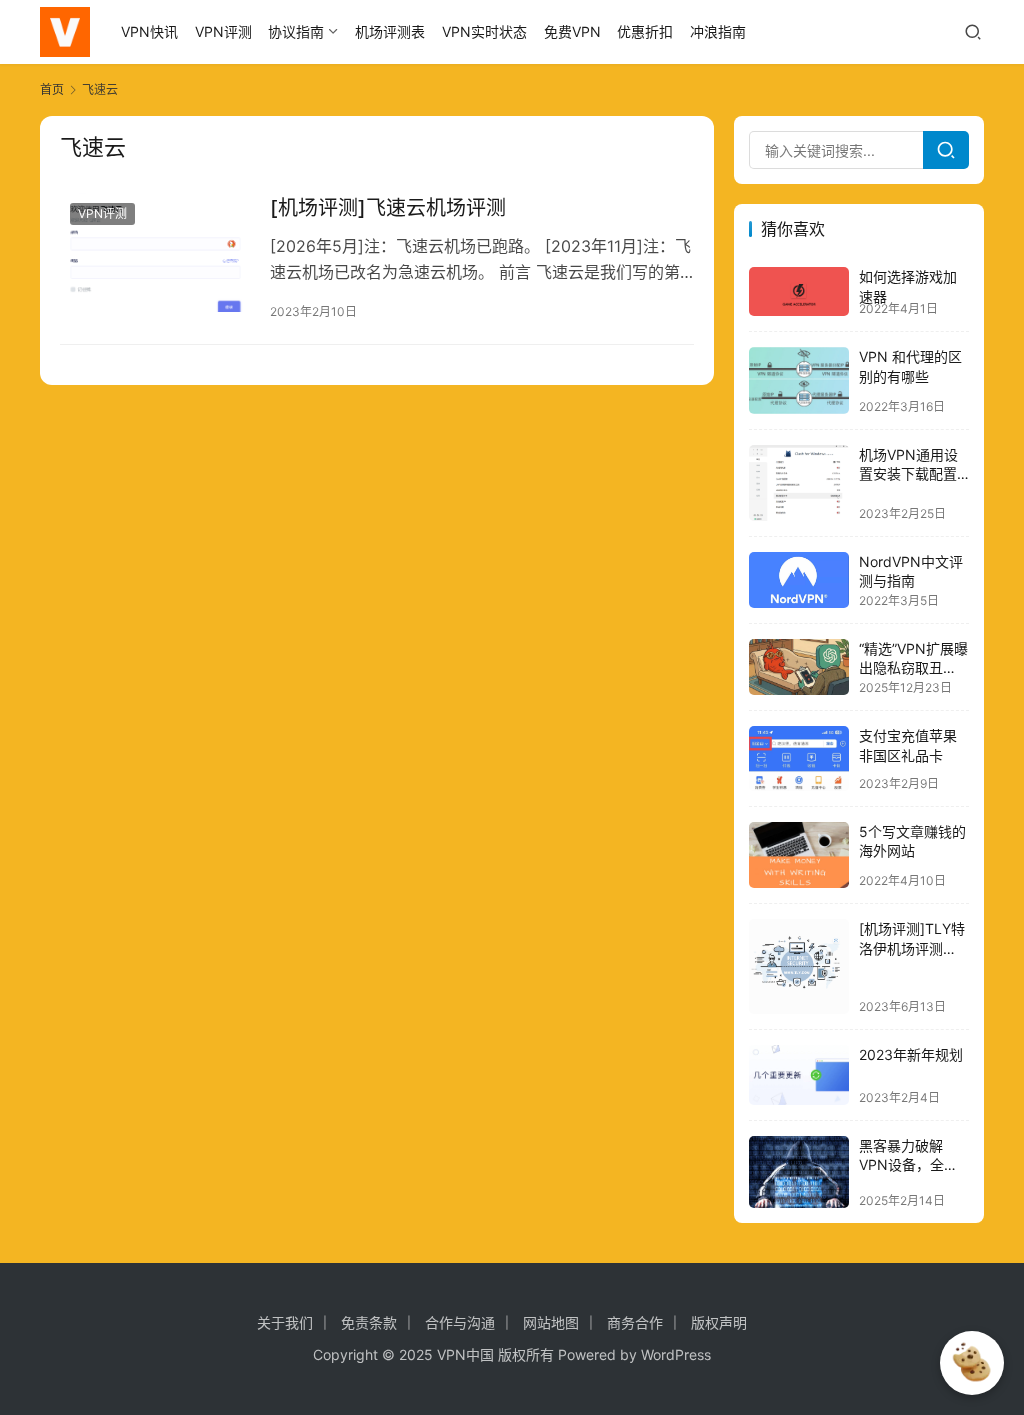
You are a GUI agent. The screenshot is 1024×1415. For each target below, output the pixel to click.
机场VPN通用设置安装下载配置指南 (908, 474)
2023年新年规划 (911, 1054)
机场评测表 (390, 31)
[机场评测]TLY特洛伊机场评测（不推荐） (912, 948)
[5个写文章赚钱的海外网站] (799, 855)
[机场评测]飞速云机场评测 (388, 208)
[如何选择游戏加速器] (799, 291)
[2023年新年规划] (799, 1075)
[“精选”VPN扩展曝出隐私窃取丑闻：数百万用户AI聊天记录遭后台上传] (799, 667)
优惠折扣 (645, 31)
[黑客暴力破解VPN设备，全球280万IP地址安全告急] (799, 1172)
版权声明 (719, 1322)
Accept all (930, 1304)
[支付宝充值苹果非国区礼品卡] (799, 758)
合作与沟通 (460, 1322)
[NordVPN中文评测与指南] (799, 580)
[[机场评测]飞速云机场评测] (155, 252)
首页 (52, 89)
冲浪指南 (718, 31)
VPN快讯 (149, 31)
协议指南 (296, 31)
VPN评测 (223, 31)
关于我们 (285, 1322)
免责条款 (369, 1322)
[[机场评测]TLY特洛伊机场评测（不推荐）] (799, 966)
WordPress (676, 1354)
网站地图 (551, 1322)
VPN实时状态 (484, 31)
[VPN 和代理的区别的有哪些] (799, 380)
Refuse (958, 1304)
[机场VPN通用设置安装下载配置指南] (799, 483)
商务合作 (635, 1322)
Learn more (985, 1304)
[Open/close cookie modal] (972, 1363)
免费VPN (572, 31)
